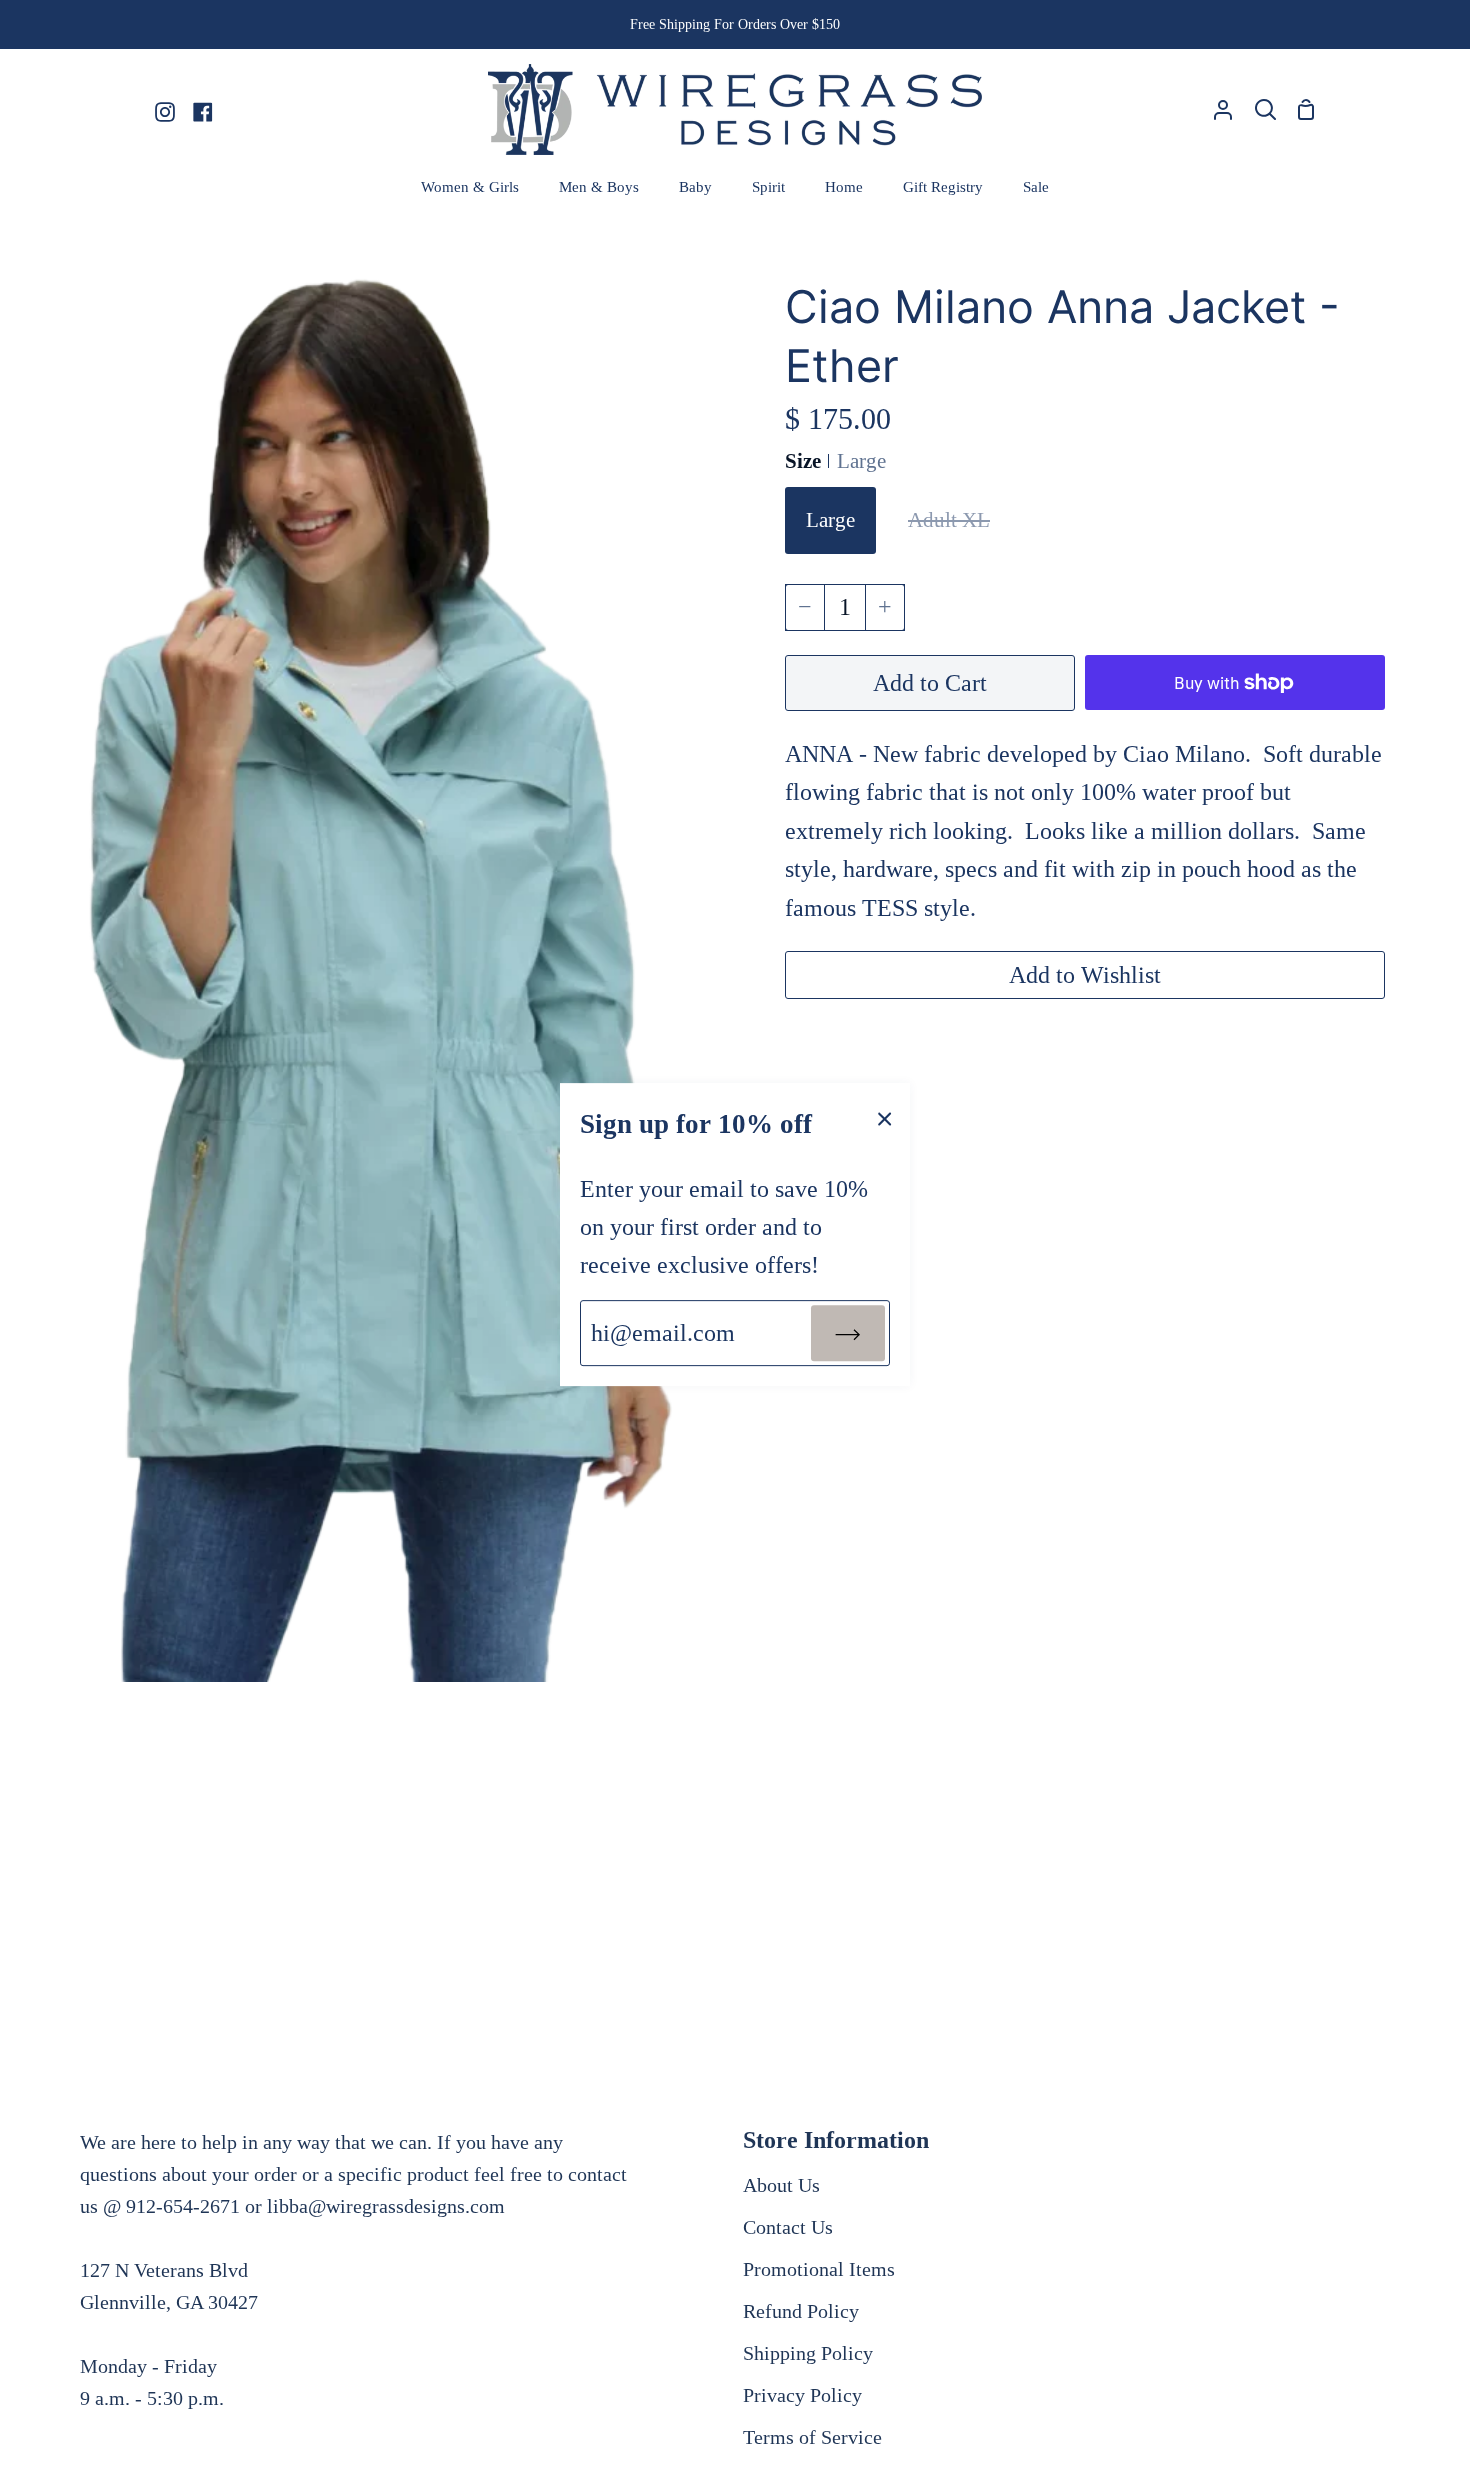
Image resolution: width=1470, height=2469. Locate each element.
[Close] (885, 1117)
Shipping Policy (808, 2353)
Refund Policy (801, 2311)
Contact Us (788, 2227)
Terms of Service (812, 2437)
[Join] (848, 1333)
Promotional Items (819, 2269)
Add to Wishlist (1085, 975)
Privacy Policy (802, 2395)
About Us (781, 2185)
